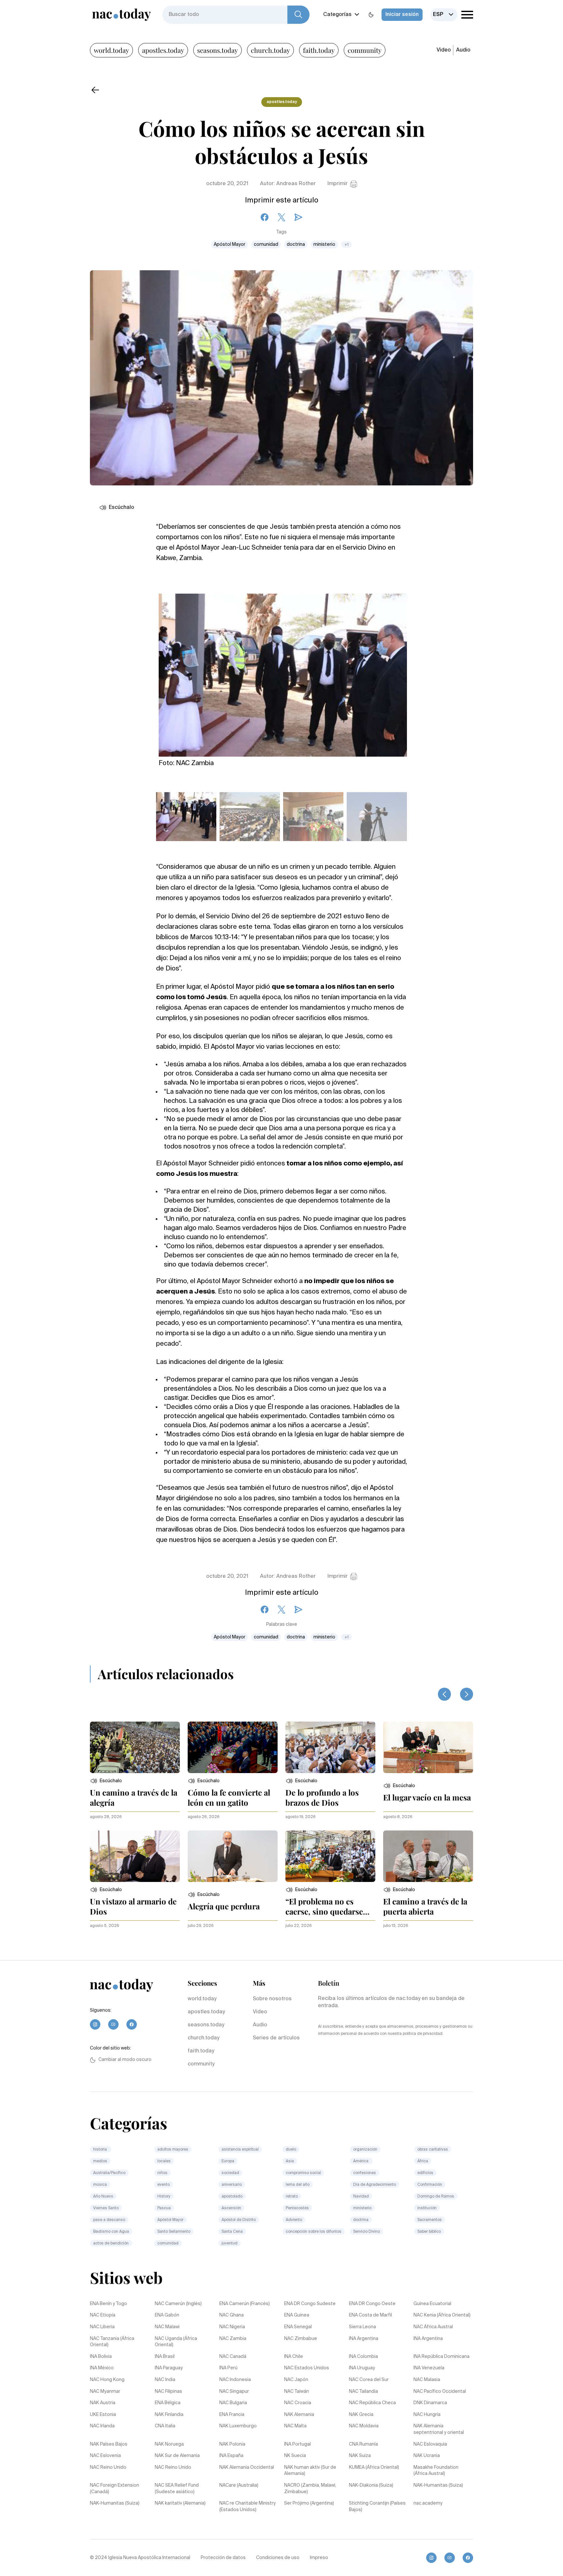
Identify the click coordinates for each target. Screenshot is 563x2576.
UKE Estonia (103, 2415)
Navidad (361, 2197)
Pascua (164, 2208)
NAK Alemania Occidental (247, 2467)
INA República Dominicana (441, 2357)
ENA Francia (232, 2415)
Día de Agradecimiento (375, 2185)
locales (164, 2161)
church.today (270, 50)
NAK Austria (103, 2403)
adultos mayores (173, 2150)
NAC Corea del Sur (369, 2380)
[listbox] (444, 15)
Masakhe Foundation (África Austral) (436, 2471)
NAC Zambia (233, 2339)
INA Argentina (364, 2339)
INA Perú (228, 2368)
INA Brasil (165, 2357)
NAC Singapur (234, 2391)
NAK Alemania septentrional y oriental (439, 2429)
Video (444, 50)
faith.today (319, 50)
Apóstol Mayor (230, 244)
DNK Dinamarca (430, 2403)
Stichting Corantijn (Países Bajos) (377, 2507)
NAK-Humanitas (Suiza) (438, 2485)
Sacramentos (430, 2220)
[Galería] (283, 671)
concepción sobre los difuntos (314, 2232)
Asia (290, 2161)
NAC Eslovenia (105, 2456)
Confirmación (430, 2185)
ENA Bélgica (168, 2403)
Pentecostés (297, 2208)
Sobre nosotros (272, 1999)
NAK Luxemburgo (238, 2426)
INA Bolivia (101, 2357)
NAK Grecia (361, 2415)
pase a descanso (109, 2220)
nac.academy (428, 2503)
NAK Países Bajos (109, 2444)
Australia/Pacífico (109, 2173)
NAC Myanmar (105, 2391)
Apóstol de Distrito (239, 2220)
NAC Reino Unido (108, 2467)
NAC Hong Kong (107, 2380)
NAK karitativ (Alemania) (180, 2503)
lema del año (298, 2185)
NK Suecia (295, 2456)
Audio (463, 50)
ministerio (324, 244)
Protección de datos (223, 2558)
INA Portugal (297, 2444)
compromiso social (303, 2173)
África (423, 2161)
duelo (291, 2150)
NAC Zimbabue (301, 2339)
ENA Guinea (297, 2315)
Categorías (337, 15)
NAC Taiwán (296, 2391)
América (361, 2161)
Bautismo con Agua (111, 2232)
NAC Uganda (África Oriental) (176, 2342)
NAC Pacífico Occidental (440, 2391)
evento (164, 2185)
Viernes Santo (106, 2208)
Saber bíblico (429, 2232)
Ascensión (231, 2208)
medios (100, 2161)
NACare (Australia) (239, 2485)
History (164, 2197)
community (365, 50)
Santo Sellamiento (174, 2232)
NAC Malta (295, 2426)
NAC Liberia (102, 2327)
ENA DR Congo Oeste (372, 2304)
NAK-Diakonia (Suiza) (371, 2485)
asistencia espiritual (240, 2150)
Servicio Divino (367, 2232)
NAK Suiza (360, 2456)
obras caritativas (433, 2150)
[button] (106, 1781)
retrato (292, 2197)
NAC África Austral (433, 2327)
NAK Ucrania (427, 2456)
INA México (102, 2368)
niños (162, 2173)
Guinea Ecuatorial (432, 2304)
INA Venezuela (429, 2368)
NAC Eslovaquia (430, 2444)
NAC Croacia (298, 2403)
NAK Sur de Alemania (177, 2456)
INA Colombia (363, 2357)
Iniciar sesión (402, 15)
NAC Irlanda (102, 2426)
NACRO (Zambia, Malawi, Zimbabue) (310, 2489)
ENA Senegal (298, 2327)
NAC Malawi (167, 2327)
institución (427, 2208)
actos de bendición (111, 2243)
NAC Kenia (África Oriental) (442, 2315)
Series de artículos (276, 2038)
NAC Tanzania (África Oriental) (112, 2342)
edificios (425, 2173)
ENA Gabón (167, 2315)
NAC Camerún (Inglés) (178, 2304)
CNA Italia (165, 2426)
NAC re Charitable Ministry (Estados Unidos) (247, 2507)
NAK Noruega (169, 2444)
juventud (230, 2243)
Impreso (319, 2558)
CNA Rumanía (363, 2444)
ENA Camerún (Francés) (245, 2304)
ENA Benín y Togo (108, 2304)
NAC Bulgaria (233, 2403)
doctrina (296, 244)
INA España (231, 2456)
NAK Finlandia (169, 2415)
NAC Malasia (427, 2380)
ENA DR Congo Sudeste (310, 2304)
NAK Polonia (232, 2444)
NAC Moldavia (364, 2426)
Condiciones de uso (278, 2558)
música (100, 2185)
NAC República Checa (372, 2403)
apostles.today (163, 50)
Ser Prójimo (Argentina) (309, 2503)
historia (101, 2150)
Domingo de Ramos (436, 2197)
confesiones (365, 2173)
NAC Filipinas (168, 2391)
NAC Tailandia (363, 2391)
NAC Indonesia (235, 2380)
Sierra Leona (362, 2327)
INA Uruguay (362, 2368)
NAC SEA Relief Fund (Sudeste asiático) (177, 2489)
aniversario (232, 2185)
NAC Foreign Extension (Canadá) (115, 2489)
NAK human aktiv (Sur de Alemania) (310, 2471)
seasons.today (217, 50)
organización (365, 2150)
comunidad (266, 244)
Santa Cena (232, 2232)
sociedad (230, 2173)
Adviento (294, 2220)
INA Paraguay (169, 2368)
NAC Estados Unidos (307, 2368)
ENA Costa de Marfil (370, 2315)
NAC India (165, 2380)
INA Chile (294, 2357)
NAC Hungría (427, 2415)
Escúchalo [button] (122, 508)
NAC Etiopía (103, 2315)
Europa (228, 2161)
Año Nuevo (103, 2197)
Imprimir (338, 184)
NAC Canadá (233, 2357)
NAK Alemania (299, 2415)
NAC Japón (296, 2380)
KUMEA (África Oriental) (374, 2467)
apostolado (232, 2197)
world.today (111, 50)
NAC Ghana (231, 2315)
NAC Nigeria (232, 2327)
